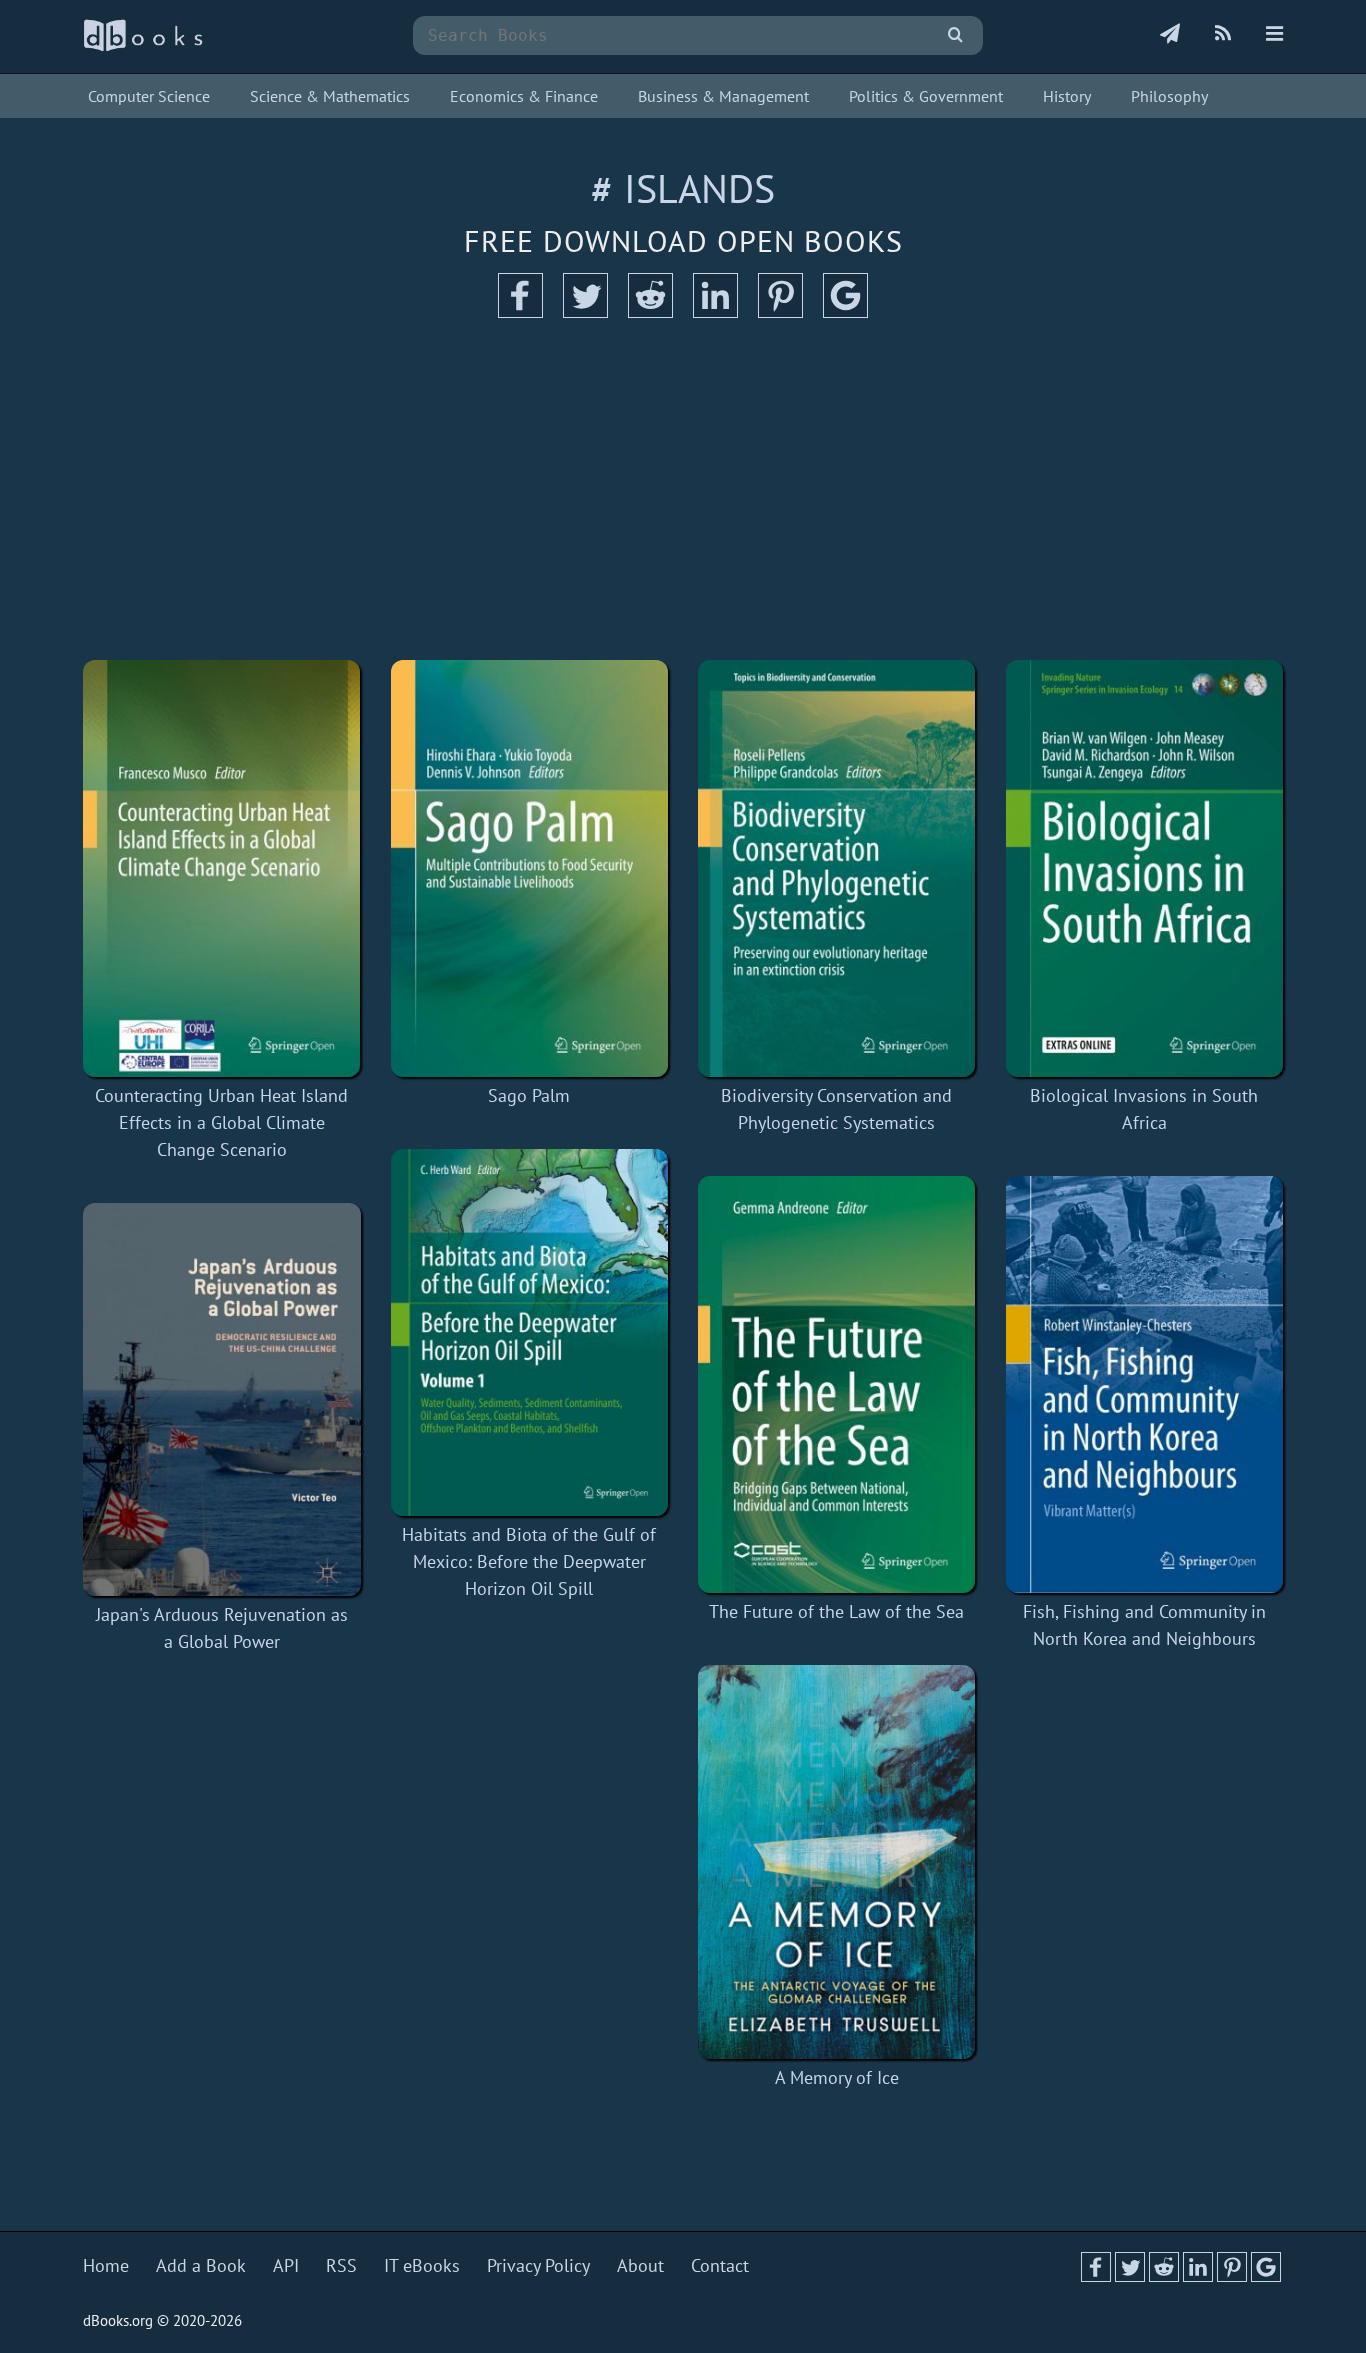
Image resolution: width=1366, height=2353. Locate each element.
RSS (341, 2265)
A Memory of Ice (837, 2077)
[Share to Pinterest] (780, 311)
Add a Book (201, 2265)
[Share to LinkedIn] (715, 311)
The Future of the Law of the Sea (836, 1611)
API (286, 2265)
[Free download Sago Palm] (530, 868)
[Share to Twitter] (585, 311)
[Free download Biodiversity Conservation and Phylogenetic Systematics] (837, 868)
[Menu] (1274, 35)
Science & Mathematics (330, 96)
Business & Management (723, 96)
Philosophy (1169, 96)
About (640, 2265)
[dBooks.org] (143, 46)
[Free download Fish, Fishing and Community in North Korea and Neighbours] (1145, 1384)
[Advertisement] (683, 490)
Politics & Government (926, 96)
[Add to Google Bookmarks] (845, 311)
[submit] (955, 35)
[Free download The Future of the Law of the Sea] (837, 1384)
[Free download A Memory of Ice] (837, 1862)
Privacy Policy (538, 2265)
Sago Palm (529, 1095)
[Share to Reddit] (650, 311)
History (1067, 96)
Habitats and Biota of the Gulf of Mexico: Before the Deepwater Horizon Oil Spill (529, 1561)
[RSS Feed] (1223, 35)
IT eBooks (422, 2265)
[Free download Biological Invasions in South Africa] (1145, 868)
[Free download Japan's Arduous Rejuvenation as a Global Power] (222, 1399)
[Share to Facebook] (520, 311)
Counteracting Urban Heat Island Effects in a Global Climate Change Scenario (221, 1122)
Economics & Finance (524, 96)
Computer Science (149, 96)
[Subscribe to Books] (1170, 35)
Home (106, 2265)
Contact (720, 2265)
